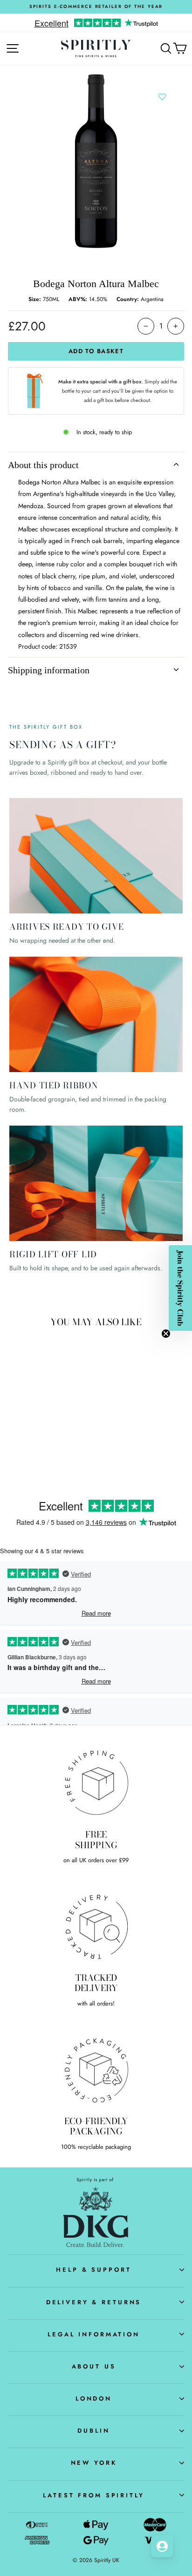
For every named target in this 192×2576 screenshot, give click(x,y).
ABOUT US (94, 2366)
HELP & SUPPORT (93, 2270)
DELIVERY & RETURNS (94, 2302)
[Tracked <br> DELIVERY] (96, 1926)
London (94, 2398)
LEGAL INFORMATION (94, 2334)
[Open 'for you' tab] (162, 2546)
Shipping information (49, 670)
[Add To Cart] (61, 1395)
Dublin (93, 2431)
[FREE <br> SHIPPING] (96, 1783)
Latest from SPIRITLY (93, 2495)
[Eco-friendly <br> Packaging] (96, 2069)
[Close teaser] (166, 1334)
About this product (43, 465)
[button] (180, 1288)
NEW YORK (94, 2463)
